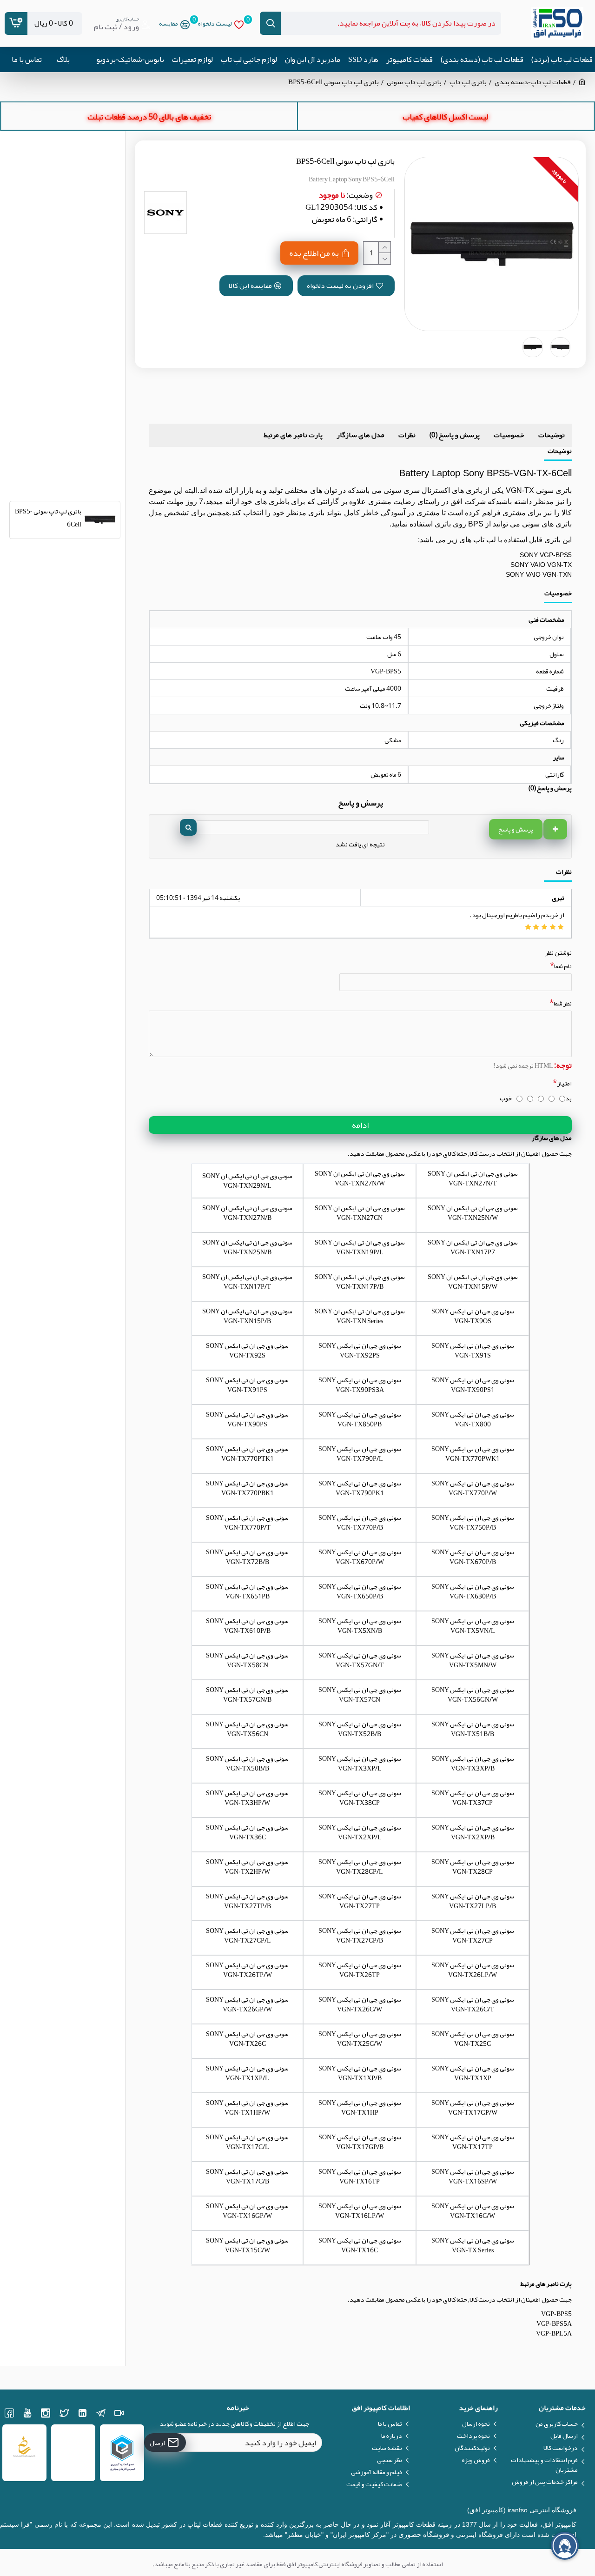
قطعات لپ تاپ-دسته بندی (533, 82)
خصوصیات (509, 435)
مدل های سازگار (360, 435)
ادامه (360, 1125)
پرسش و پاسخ (516, 829)
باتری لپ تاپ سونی (414, 82)
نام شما (563, 966)
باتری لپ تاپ (468, 82)
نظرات (407, 435)
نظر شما (563, 1003)
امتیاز (564, 1083)
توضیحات (552, 435)
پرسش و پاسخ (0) (455, 435)
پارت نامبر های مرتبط (293, 435)
